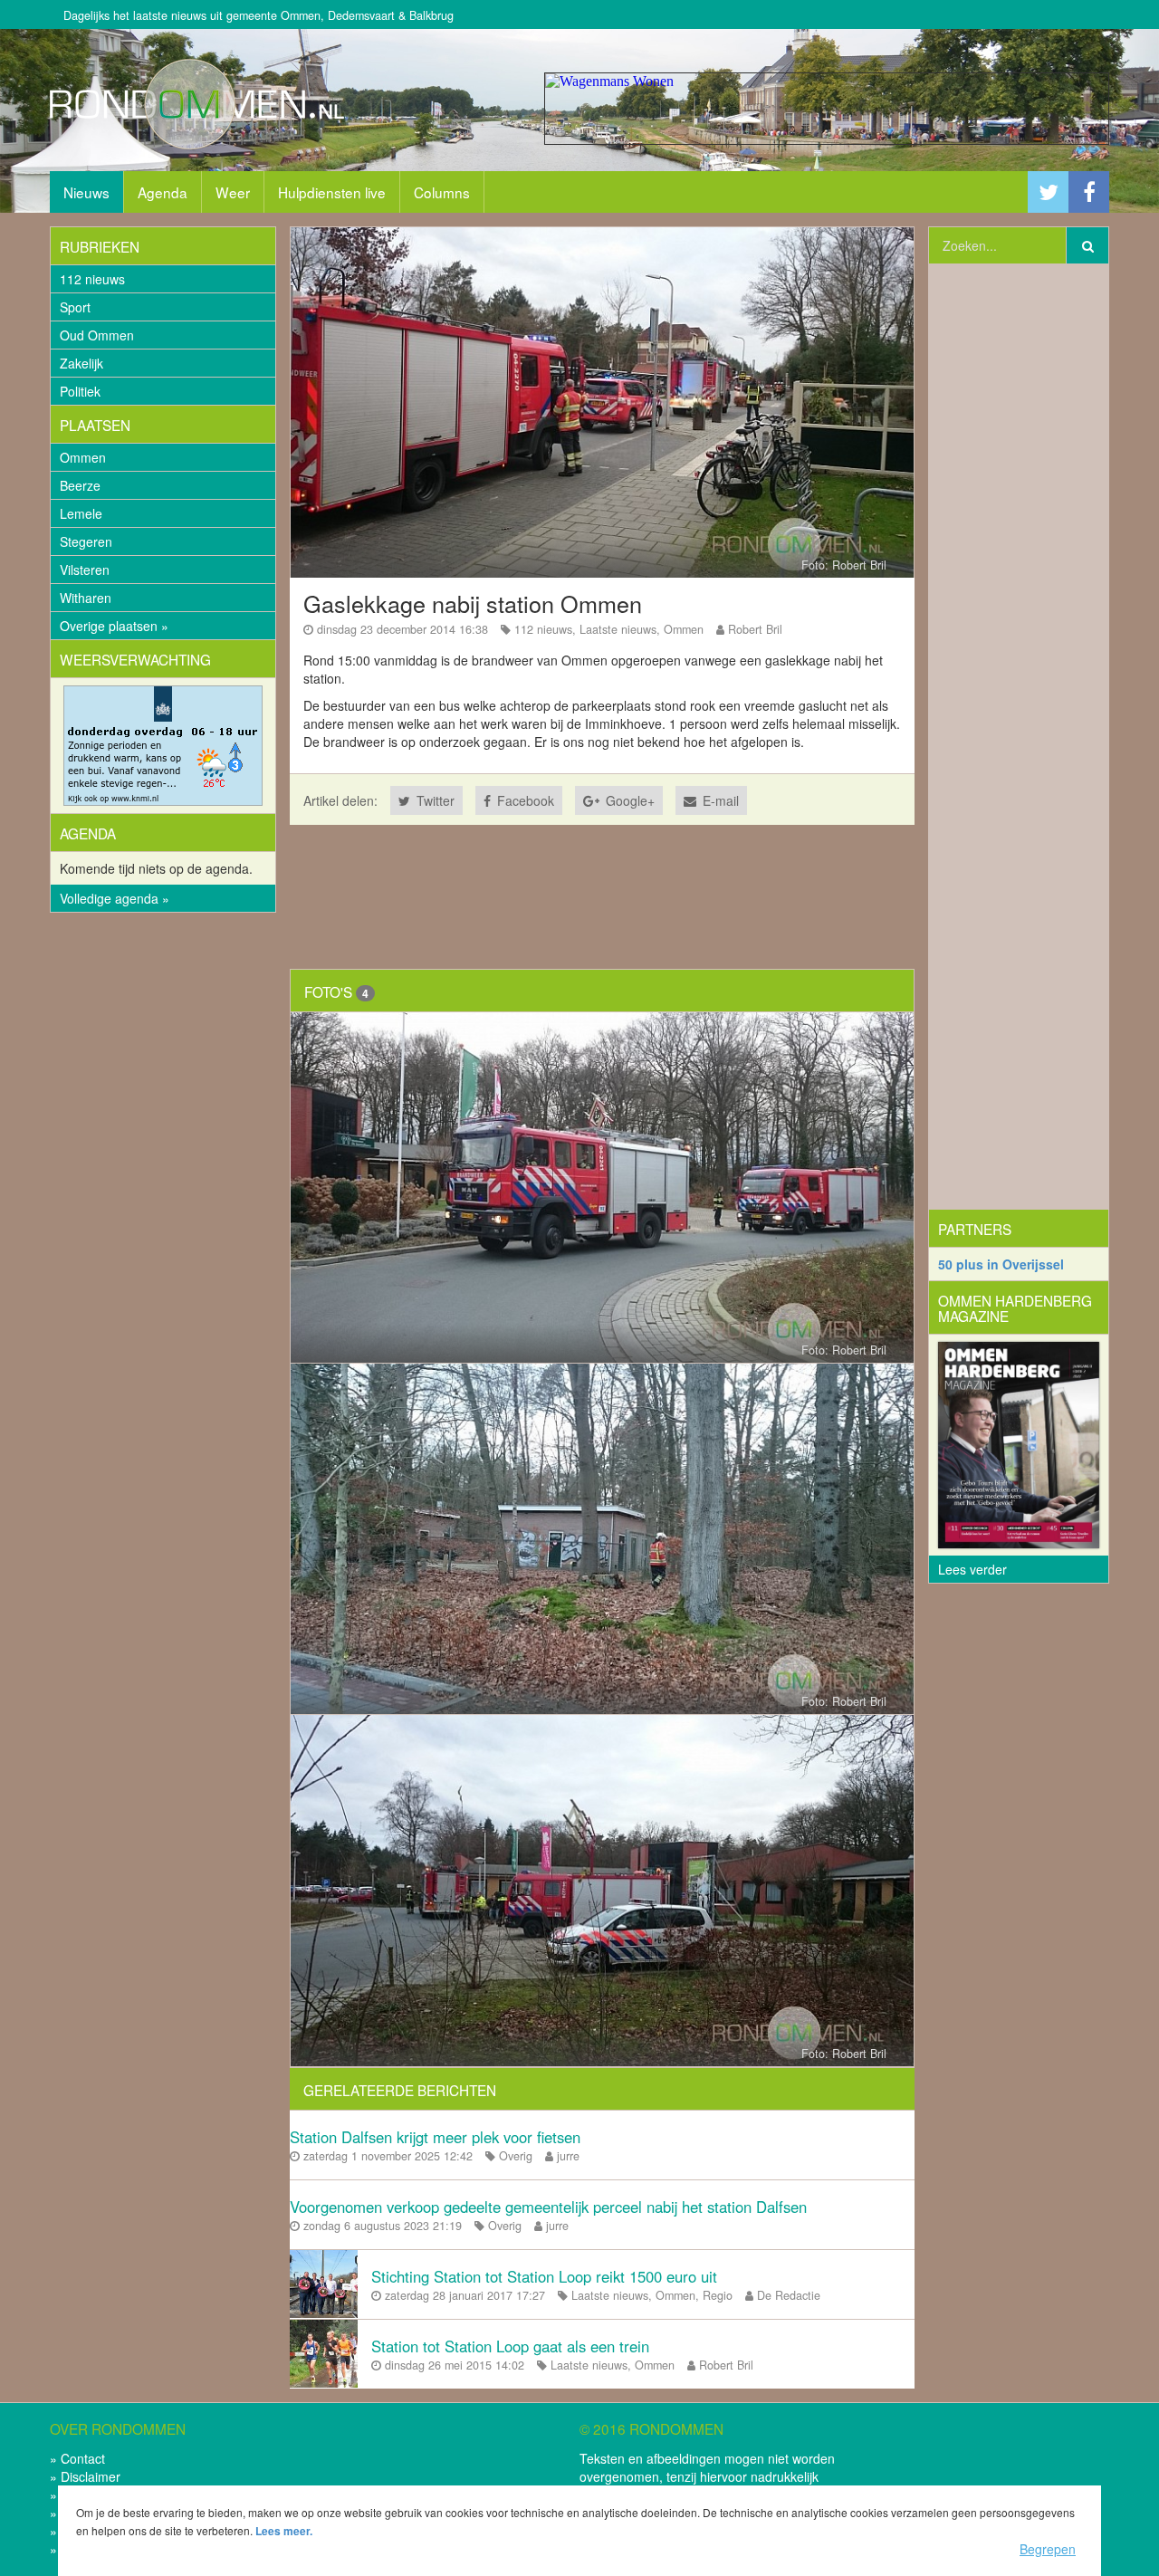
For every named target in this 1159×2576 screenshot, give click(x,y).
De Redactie (789, 2295)
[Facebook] (1089, 192)
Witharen (86, 598)
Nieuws (86, 192)
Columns (442, 192)
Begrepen (1048, 2549)
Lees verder (972, 1569)
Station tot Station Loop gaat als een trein (510, 2346)
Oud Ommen (97, 335)
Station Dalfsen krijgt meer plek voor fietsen (435, 2137)
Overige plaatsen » (114, 626)
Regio (718, 2295)
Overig (516, 2156)
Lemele (81, 513)
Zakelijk (81, 363)
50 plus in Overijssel (1001, 1264)
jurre (568, 2156)
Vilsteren (85, 570)
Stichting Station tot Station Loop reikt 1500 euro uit (544, 2276)
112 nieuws (92, 279)
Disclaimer (91, 2476)
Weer (233, 192)
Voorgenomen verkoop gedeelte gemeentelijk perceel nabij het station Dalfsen (548, 2207)
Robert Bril (755, 629)
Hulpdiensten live (332, 192)
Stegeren (86, 541)
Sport (75, 307)
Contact (83, 2458)
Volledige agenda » (115, 898)
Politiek (80, 391)
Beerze (80, 485)
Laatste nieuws (618, 629)
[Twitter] (1048, 192)
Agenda (163, 192)
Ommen (83, 457)
